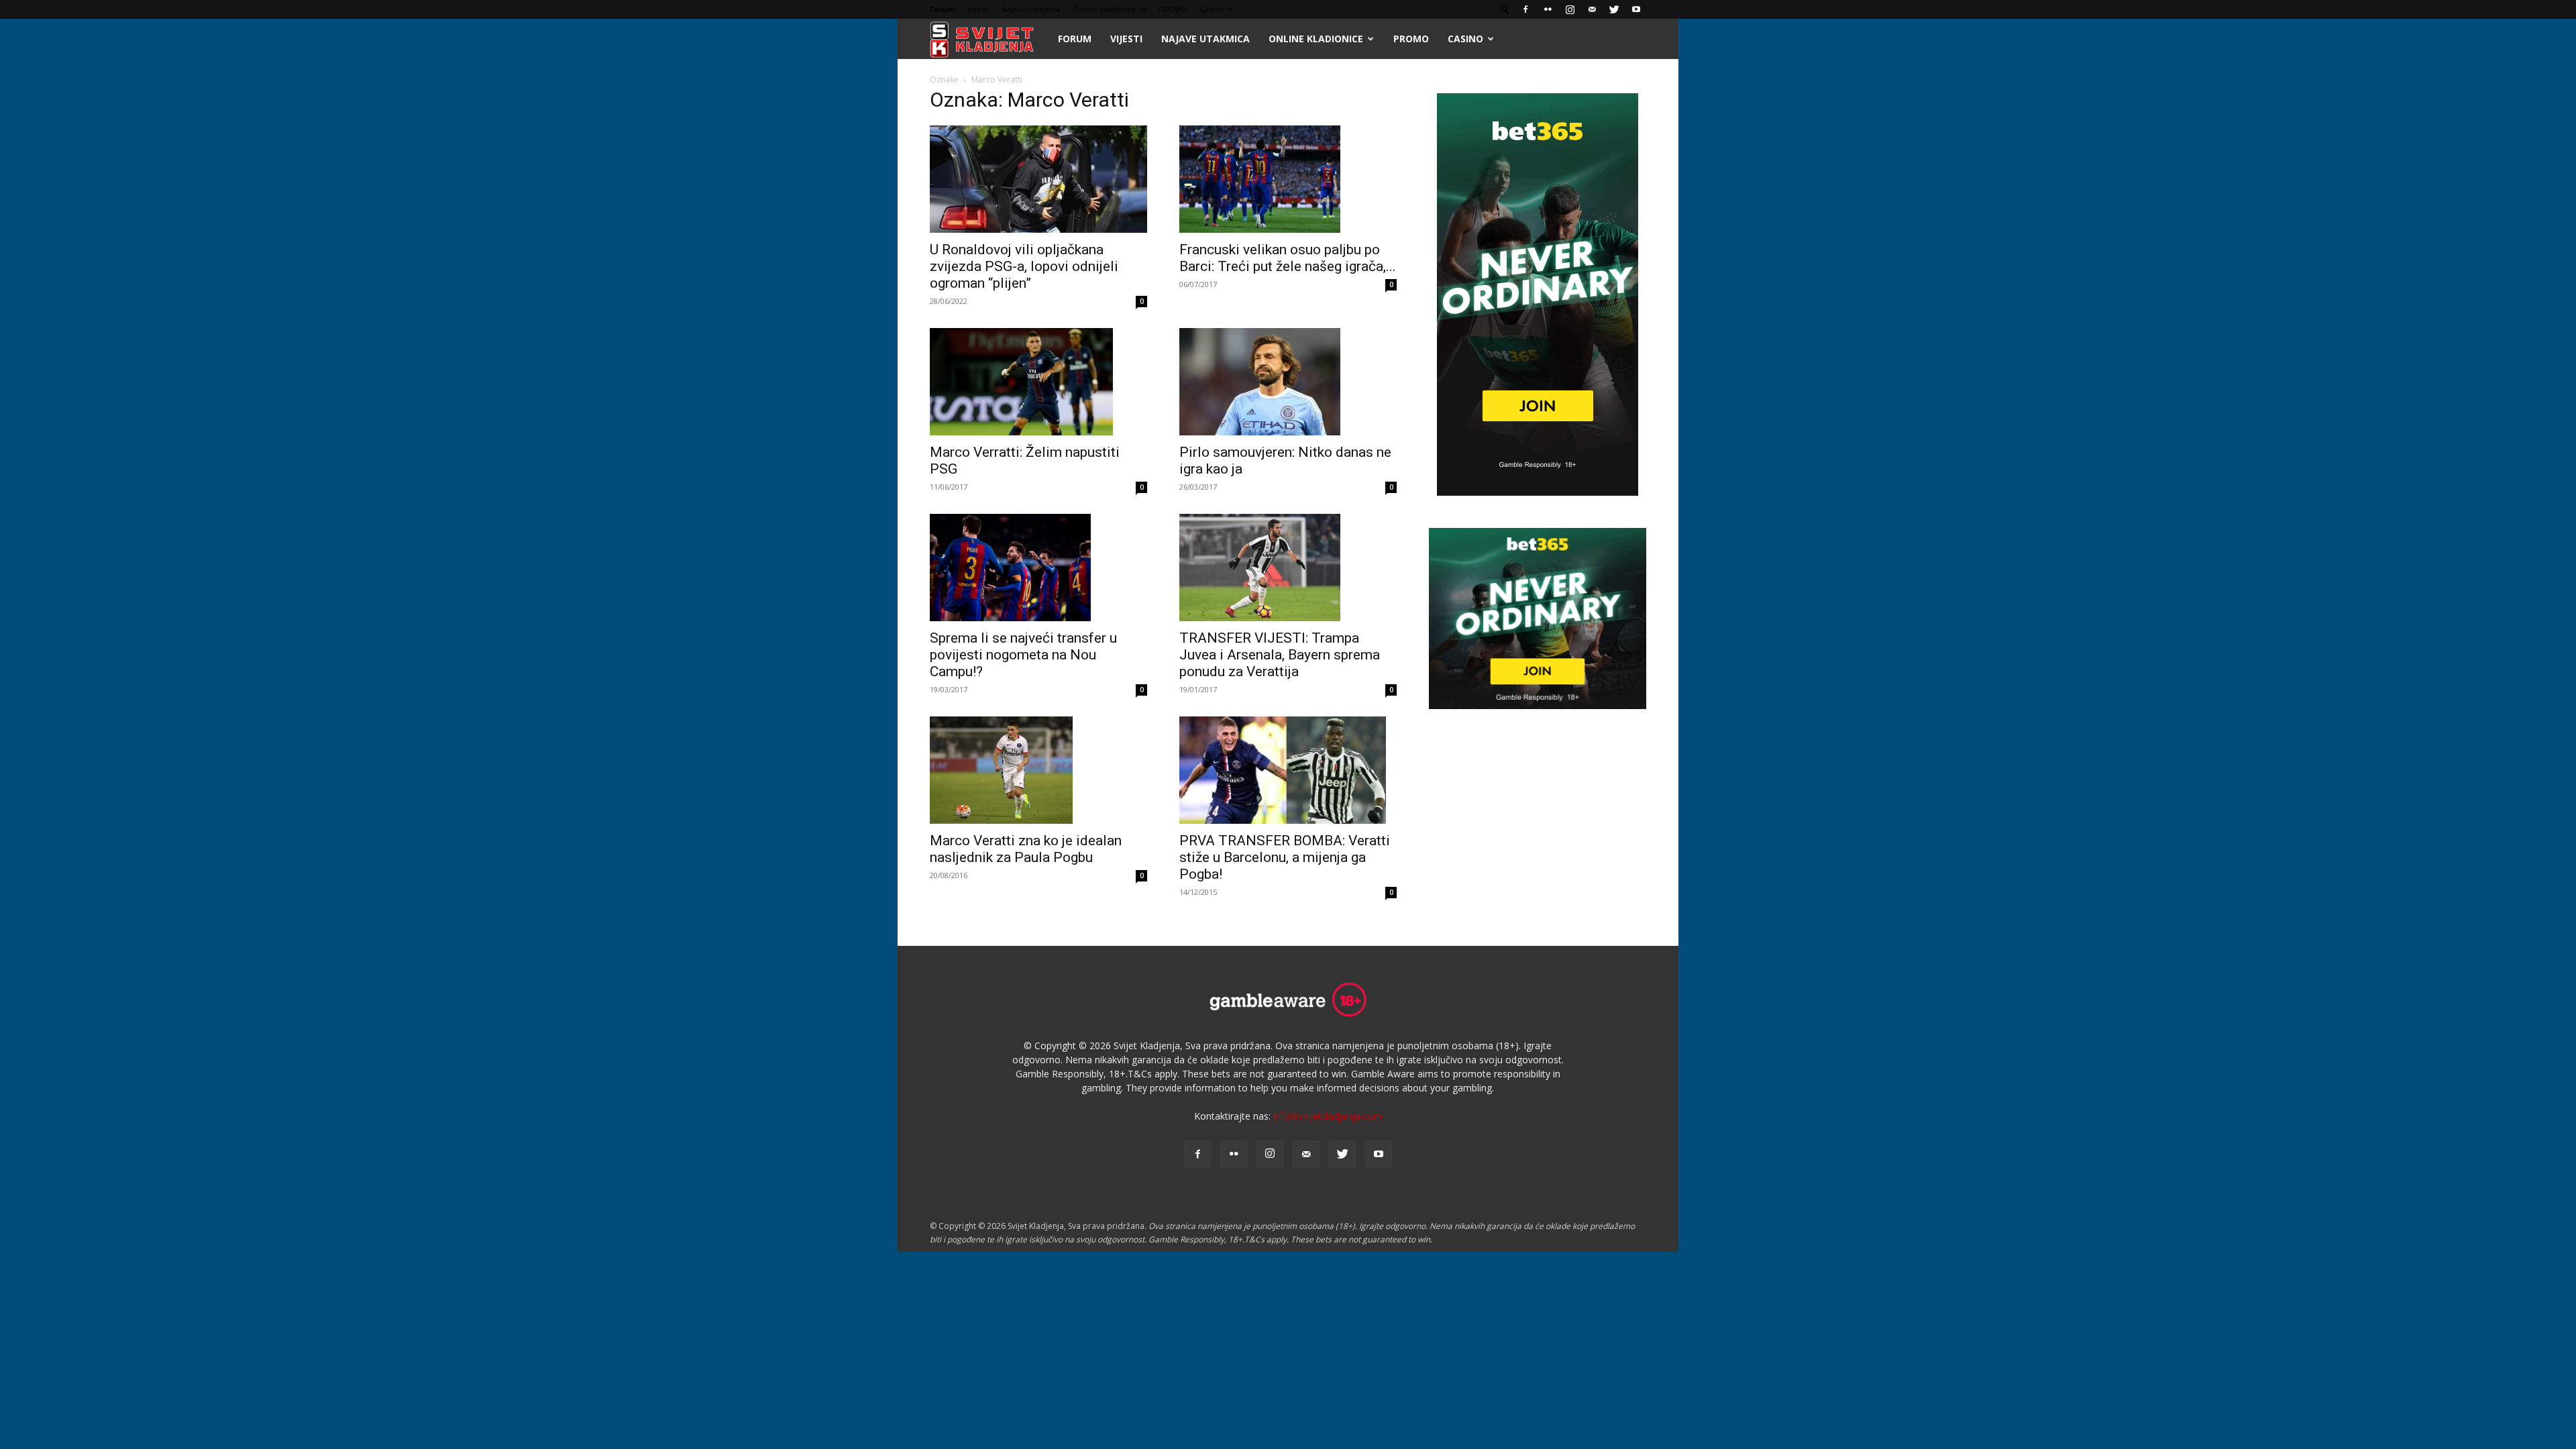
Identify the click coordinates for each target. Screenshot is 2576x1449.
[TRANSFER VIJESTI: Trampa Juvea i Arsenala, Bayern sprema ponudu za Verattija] (1288, 568)
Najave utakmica (1031, 9)
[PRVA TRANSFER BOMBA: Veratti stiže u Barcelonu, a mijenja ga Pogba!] (1288, 770)
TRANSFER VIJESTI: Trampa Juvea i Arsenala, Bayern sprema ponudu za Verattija (1280, 655)
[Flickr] (1548, 9)
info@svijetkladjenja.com (1328, 1116)
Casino (1211, 9)
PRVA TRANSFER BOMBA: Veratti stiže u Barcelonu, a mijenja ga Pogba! (1285, 857)
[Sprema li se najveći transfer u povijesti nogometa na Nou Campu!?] (1038, 568)
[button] (1505, 9)
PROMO (1173, 9)
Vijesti (978, 9)
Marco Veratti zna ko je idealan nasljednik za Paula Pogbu (1026, 849)
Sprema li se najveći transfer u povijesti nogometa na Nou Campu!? (1023, 655)
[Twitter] (1614, 9)
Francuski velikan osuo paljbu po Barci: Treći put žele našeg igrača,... (1288, 258)
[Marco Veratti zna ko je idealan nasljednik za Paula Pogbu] (1038, 770)
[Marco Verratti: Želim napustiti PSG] (1038, 382)
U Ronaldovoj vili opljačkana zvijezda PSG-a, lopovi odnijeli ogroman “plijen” (1024, 266)
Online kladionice (1105, 9)
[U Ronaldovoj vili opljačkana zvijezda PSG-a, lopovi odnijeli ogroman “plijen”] (1038, 179)
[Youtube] (1636, 9)
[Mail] (1592, 9)
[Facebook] (1525, 9)
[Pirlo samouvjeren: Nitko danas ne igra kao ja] (1288, 382)
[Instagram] (1570, 9)
